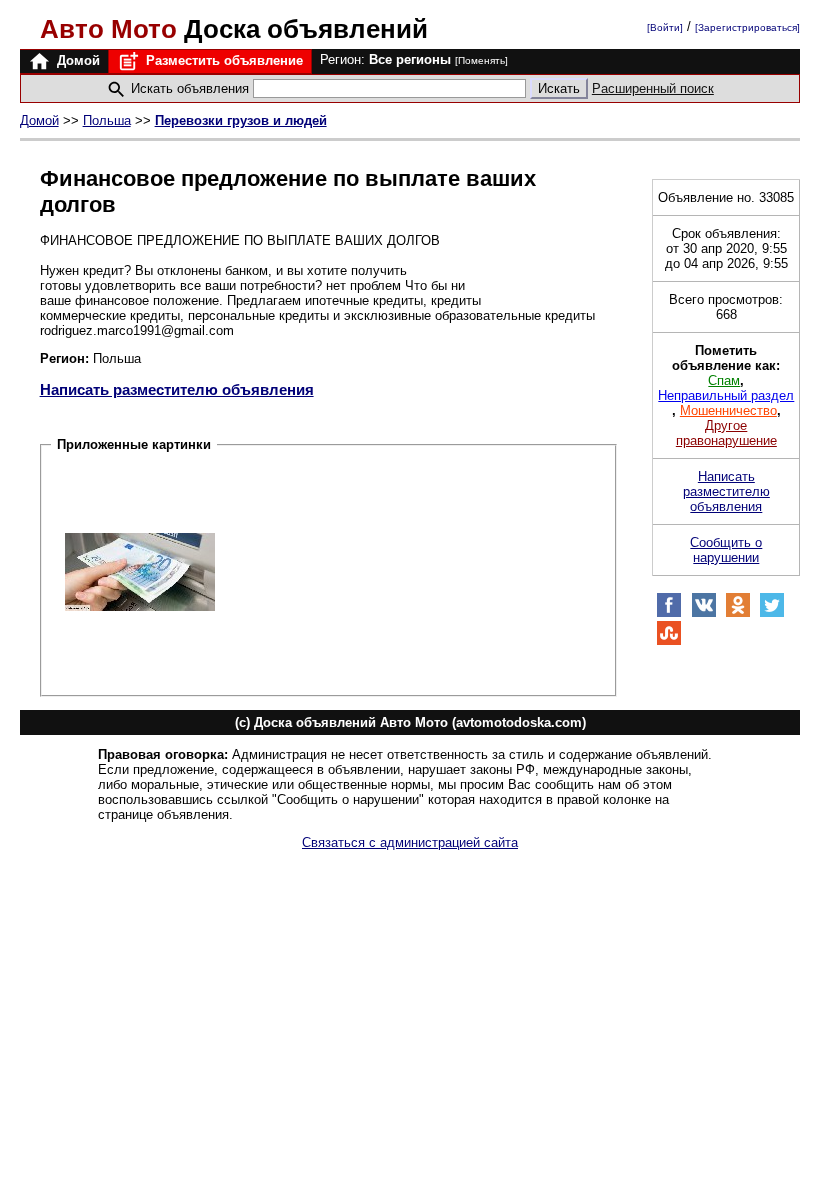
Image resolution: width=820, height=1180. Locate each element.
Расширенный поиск (653, 88)
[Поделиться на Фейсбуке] (669, 613)
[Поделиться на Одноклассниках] (738, 613)
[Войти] (665, 27)
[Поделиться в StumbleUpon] (669, 641)
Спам (724, 380)
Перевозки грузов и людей (241, 120)
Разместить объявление (222, 60)
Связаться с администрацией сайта (410, 842)
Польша (107, 120)
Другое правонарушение (726, 433)
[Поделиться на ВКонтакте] (704, 613)
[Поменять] (481, 60)
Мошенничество (728, 410)
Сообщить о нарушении (726, 550)
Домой (76, 60)
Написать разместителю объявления (177, 389)
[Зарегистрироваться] (747, 27)
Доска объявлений (234, 29)
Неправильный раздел (726, 395)
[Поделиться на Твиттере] (772, 613)
